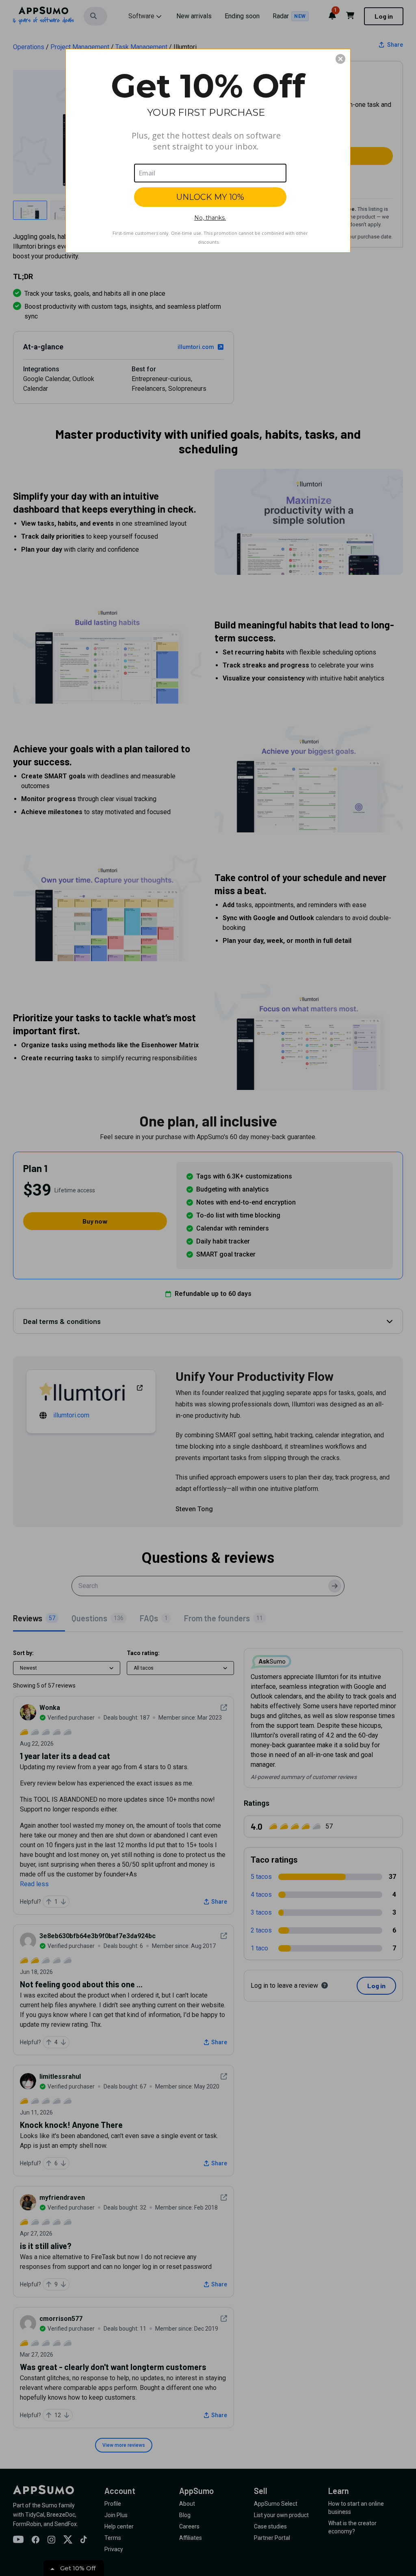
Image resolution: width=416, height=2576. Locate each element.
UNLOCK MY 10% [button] (210, 197)
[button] (340, 59)
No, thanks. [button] (210, 218)
